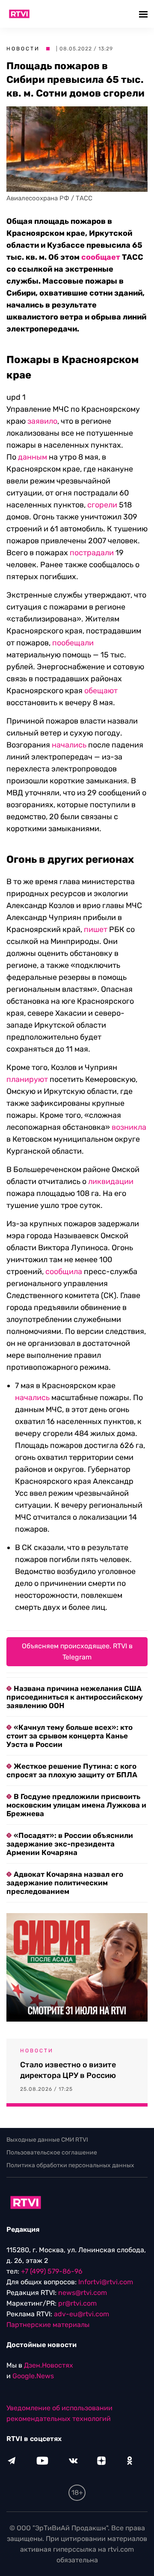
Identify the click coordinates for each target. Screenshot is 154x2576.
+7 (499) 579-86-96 (52, 2271)
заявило (42, 421)
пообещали (73, 643)
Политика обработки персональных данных (70, 2165)
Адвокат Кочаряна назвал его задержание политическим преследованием (65, 1883)
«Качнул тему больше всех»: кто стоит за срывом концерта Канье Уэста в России (70, 1736)
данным (33, 457)
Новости (23, 49)
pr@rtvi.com (77, 2303)
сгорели (102, 505)
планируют (27, 1079)
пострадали (92, 553)
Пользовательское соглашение (52, 2153)
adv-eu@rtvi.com (81, 2314)
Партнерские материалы (48, 2325)
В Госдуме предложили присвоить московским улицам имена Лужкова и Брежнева (76, 1805)
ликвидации (111, 1181)
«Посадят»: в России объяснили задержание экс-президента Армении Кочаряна (70, 1844)
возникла (129, 1127)
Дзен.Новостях (49, 2365)
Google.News (33, 2376)
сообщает (101, 257)
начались (69, 745)
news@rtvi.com (83, 2293)
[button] (144, 14)
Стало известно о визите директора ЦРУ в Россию (68, 2070)
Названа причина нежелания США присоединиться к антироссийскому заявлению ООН (75, 1697)
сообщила (64, 1272)
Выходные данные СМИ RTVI (47, 2140)
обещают (101, 691)
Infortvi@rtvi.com (106, 2282)
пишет (96, 929)
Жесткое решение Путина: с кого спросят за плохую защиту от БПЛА (72, 1770)
